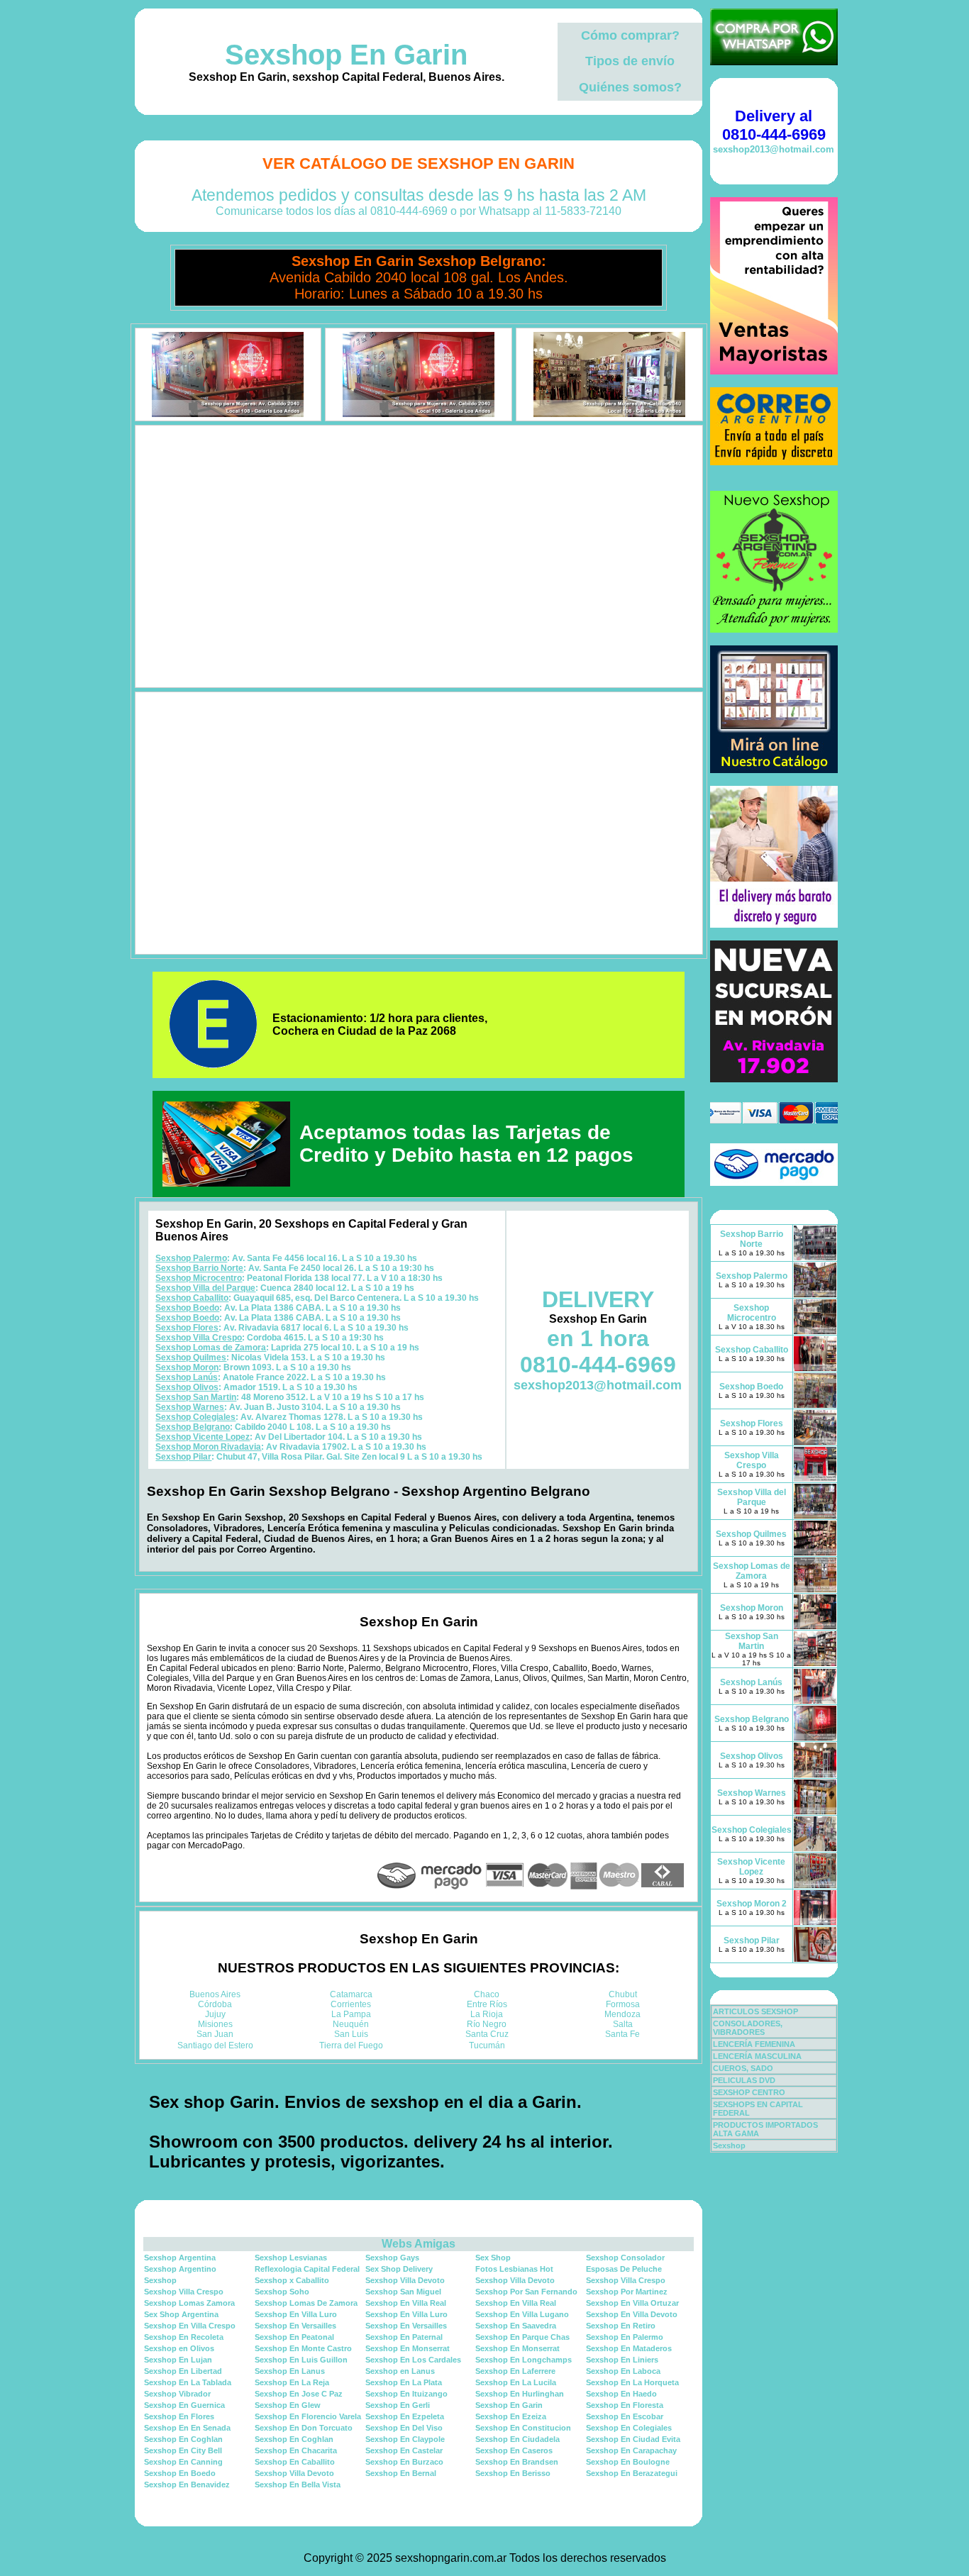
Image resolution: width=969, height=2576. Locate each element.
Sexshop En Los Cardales (413, 2360)
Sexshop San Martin (196, 1397)
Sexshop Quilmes (191, 1358)
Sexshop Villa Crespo (199, 1338)
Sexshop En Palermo (625, 2337)
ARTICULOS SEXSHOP (755, 2011)
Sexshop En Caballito (295, 2462)
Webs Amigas (419, 2244)
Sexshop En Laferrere (515, 2371)
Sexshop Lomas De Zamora (306, 2303)
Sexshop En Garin (346, 55)
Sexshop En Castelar (404, 2450)
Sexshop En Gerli (398, 2405)
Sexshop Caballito (192, 1298)
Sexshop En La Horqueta (632, 2382)
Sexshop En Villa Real (406, 2303)
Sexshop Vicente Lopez (203, 1437)
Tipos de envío (630, 61)
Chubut (623, 1994)
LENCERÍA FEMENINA (754, 2044)
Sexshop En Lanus (290, 2371)
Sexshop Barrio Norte (199, 1268)
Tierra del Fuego (351, 2045)
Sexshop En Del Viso (404, 2428)
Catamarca (351, 1994)
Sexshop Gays (392, 2258)
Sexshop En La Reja (292, 2382)
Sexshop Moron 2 (752, 1904)
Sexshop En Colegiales (629, 2428)
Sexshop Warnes (190, 1407)
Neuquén (351, 2024)
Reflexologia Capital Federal (307, 2269)
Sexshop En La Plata (404, 2382)
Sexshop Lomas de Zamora (211, 1348)
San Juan (215, 2034)
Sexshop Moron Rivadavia (208, 1447)
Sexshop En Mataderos (629, 2348)
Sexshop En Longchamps (524, 2360)
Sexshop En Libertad (183, 2371)
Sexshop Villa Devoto (405, 2280)
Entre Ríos (487, 2004)
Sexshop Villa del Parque (205, 1288)
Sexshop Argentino (180, 2269)
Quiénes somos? (630, 87)
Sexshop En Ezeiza (511, 2416)
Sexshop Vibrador (177, 2394)
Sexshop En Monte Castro (303, 2348)
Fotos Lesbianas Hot (514, 2269)
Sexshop (160, 2280)
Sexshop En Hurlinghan (520, 2394)
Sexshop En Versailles (295, 2326)
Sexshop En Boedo (180, 2473)
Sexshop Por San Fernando (526, 2292)
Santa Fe (622, 2034)
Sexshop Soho (282, 2292)
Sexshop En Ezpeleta (405, 2416)
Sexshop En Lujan (178, 2360)
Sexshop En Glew (288, 2405)
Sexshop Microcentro (199, 1278)
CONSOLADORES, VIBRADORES (748, 2028)
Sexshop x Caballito (292, 2280)
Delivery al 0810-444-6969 (774, 125)
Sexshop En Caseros (514, 2450)
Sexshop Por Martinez (627, 2292)
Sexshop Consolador (625, 2258)
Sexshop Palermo (191, 1258)
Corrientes (351, 2004)
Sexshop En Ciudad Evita (633, 2439)
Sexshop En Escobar (625, 2416)
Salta (623, 2024)
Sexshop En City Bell (183, 2450)
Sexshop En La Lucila (516, 2382)
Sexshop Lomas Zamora (189, 2303)
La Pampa (351, 2014)
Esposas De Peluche (624, 2269)
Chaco (487, 1994)
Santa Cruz (487, 2034)
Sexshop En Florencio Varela (308, 2416)
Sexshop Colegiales (195, 1417)
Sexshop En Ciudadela (517, 2439)
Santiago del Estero (215, 2045)
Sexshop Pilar (183, 1457)
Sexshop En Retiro (621, 2326)
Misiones (215, 2024)
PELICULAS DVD (744, 2080)
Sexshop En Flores (179, 2416)
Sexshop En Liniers (622, 2360)
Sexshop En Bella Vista (298, 2485)
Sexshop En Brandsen (517, 2462)
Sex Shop (493, 2258)
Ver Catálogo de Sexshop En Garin (419, 163)
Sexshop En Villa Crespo (190, 2326)
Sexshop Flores (187, 1328)
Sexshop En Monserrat (408, 2348)
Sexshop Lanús (187, 1377)
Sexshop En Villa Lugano (522, 2314)
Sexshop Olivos (187, 1387)
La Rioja (487, 2014)
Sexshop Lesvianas (291, 2258)
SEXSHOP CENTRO (749, 2092)
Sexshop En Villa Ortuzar (632, 2303)
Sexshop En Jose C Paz (299, 2394)
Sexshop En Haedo (621, 2394)
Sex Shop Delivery (399, 2269)
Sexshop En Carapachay (631, 2450)
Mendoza (622, 2014)
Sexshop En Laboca (623, 2371)
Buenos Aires (215, 1994)
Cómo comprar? (630, 35)
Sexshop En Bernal (401, 2473)
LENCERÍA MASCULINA (757, 2056)
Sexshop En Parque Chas (522, 2337)
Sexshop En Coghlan (183, 2439)
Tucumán (487, 2045)
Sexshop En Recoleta (184, 2337)
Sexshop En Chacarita (296, 2450)
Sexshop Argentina (180, 2258)
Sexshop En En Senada (187, 2428)
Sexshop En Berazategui (632, 2473)
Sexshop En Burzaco (404, 2462)
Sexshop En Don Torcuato (304, 2428)
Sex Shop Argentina (181, 2314)
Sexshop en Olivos (179, 2348)
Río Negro (487, 2024)
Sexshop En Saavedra (516, 2326)
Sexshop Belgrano (193, 1427)
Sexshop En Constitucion (523, 2428)
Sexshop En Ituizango (406, 2394)
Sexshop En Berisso (513, 2473)
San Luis (351, 2034)
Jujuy (215, 2014)
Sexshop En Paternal (404, 2337)
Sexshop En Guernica (184, 2405)
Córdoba (215, 2004)
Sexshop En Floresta (625, 2405)
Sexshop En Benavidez (187, 2485)
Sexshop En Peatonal (294, 2337)
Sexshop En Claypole (405, 2439)
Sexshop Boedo (187, 1308)
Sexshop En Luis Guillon (301, 2360)
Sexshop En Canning (183, 2462)
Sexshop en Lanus (400, 2371)
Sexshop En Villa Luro (296, 2314)
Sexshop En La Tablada (188, 2382)
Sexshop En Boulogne (628, 2462)
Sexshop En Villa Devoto (632, 2314)
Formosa (623, 2004)
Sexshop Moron (187, 1367)
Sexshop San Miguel (403, 2292)
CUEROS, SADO (743, 2068)
